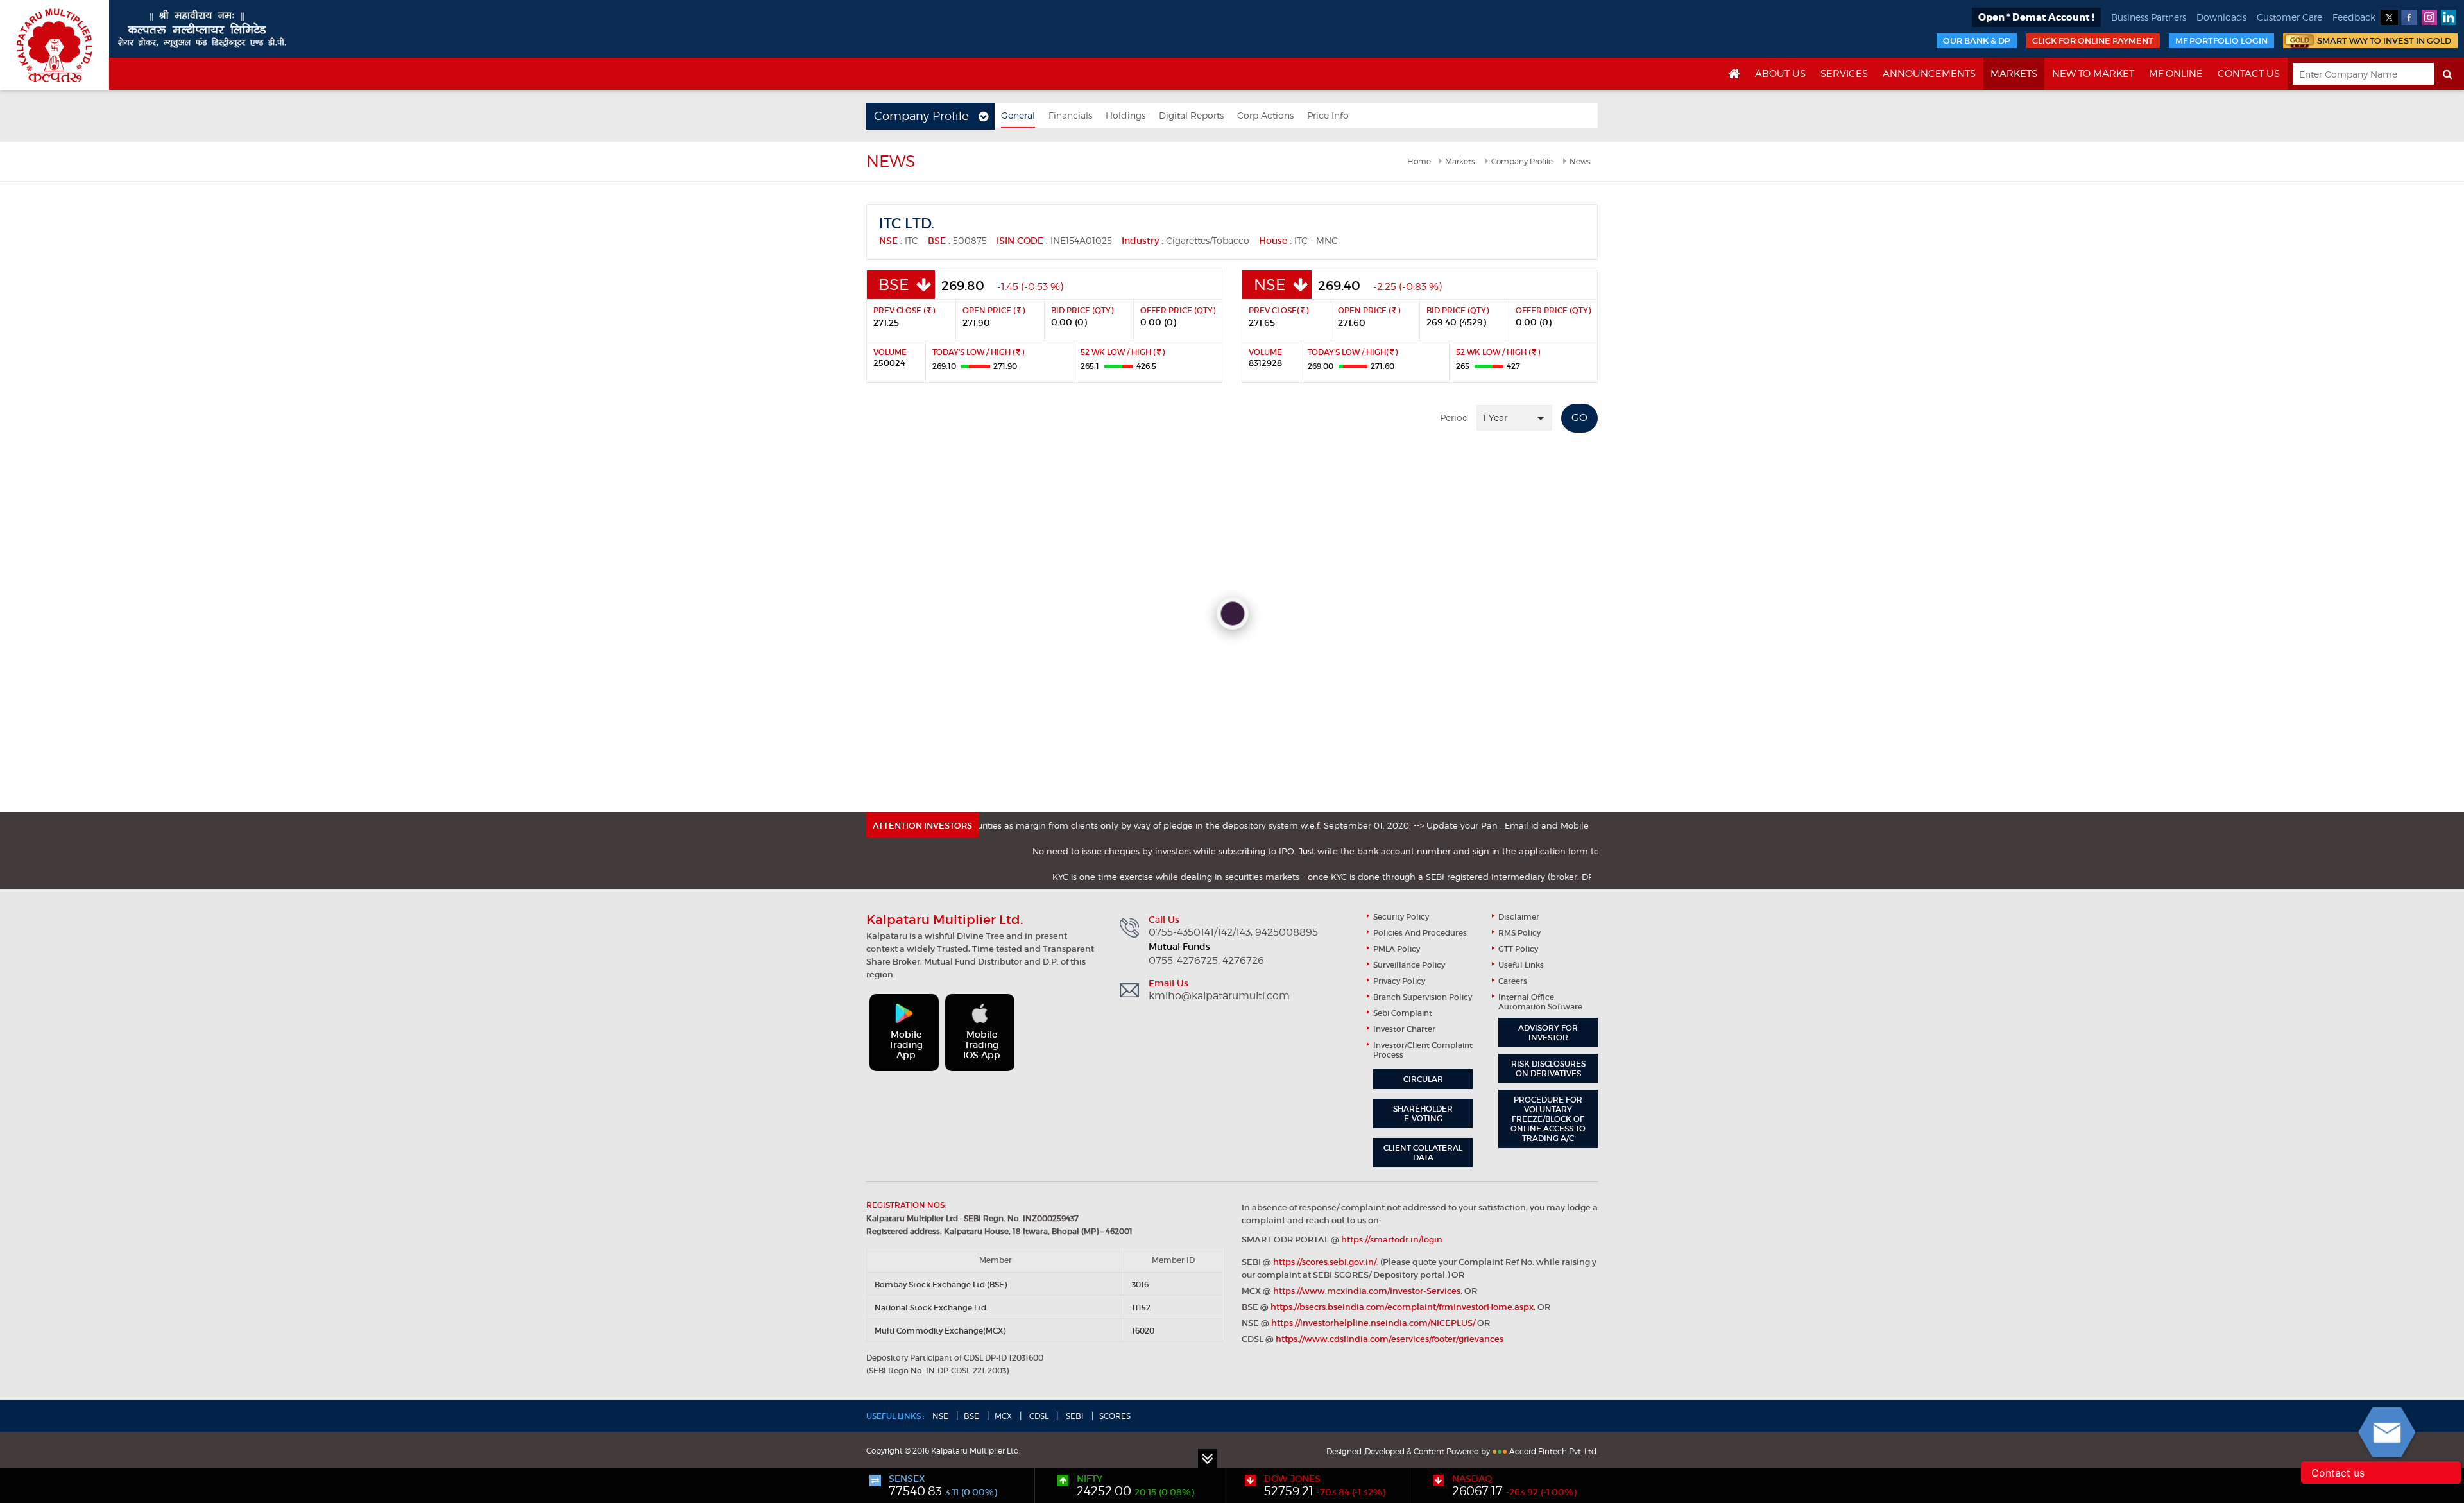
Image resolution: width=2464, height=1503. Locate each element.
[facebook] (2409, 17)
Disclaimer (1519, 917)
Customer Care (2289, 17)
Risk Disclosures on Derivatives (1548, 1069)
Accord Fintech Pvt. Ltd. (1553, 1451)
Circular (1423, 1079)
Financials (1070, 115)
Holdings (1125, 115)
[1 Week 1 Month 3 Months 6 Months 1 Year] (1514, 418)
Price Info (1328, 115)
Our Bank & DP (1977, 41)
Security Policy (1401, 917)
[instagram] (2429, 17)
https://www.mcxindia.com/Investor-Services (1367, 1291)
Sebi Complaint (1403, 1013)
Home (1419, 161)
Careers (1513, 981)
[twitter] (2389, 17)
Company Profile (1522, 161)
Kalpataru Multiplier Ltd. (55, 45)
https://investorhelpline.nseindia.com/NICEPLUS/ (1373, 1323)
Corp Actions (1265, 115)
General (1018, 115)
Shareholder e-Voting (1423, 1113)
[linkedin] (2449, 17)
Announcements (1929, 74)
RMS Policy (1519, 933)
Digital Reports (1191, 115)
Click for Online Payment (2093, 41)
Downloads (2221, 17)
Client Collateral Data (1423, 1153)
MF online (2176, 74)
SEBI (1074, 1416)
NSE (940, 1416)
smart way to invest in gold (2384, 41)
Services (1844, 74)
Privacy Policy (1399, 981)
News (1580, 161)
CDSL (1038, 1416)
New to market (2093, 74)
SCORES (1115, 1416)
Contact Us (2249, 74)
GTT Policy (1518, 949)
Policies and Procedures (1420, 933)
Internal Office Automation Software (1540, 1002)
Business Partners (2149, 17)
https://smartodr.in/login (1392, 1240)
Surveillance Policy (1409, 965)
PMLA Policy (1397, 949)
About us (1780, 74)
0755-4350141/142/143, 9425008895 (1233, 932)
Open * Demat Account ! (2036, 17)
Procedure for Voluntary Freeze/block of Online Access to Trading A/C (1548, 1119)
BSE (971, 1416)
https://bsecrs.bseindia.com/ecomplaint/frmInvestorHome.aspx (1402, 1307)
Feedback (2354, 17)
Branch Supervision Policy (1423, 997)
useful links (1521, 965)
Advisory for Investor (1548, 1033)
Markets (2014, 74)
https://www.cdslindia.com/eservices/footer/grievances (1390, 1339)
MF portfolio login (2221, 41)
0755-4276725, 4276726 (1206, 961)
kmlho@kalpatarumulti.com (1219, 996)
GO (1579, 417)
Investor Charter (1404, 1029)
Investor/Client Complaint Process (1423, 1050)
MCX (1003, 1416)
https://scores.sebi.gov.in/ (1325, 1262)
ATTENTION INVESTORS (922, 826)
